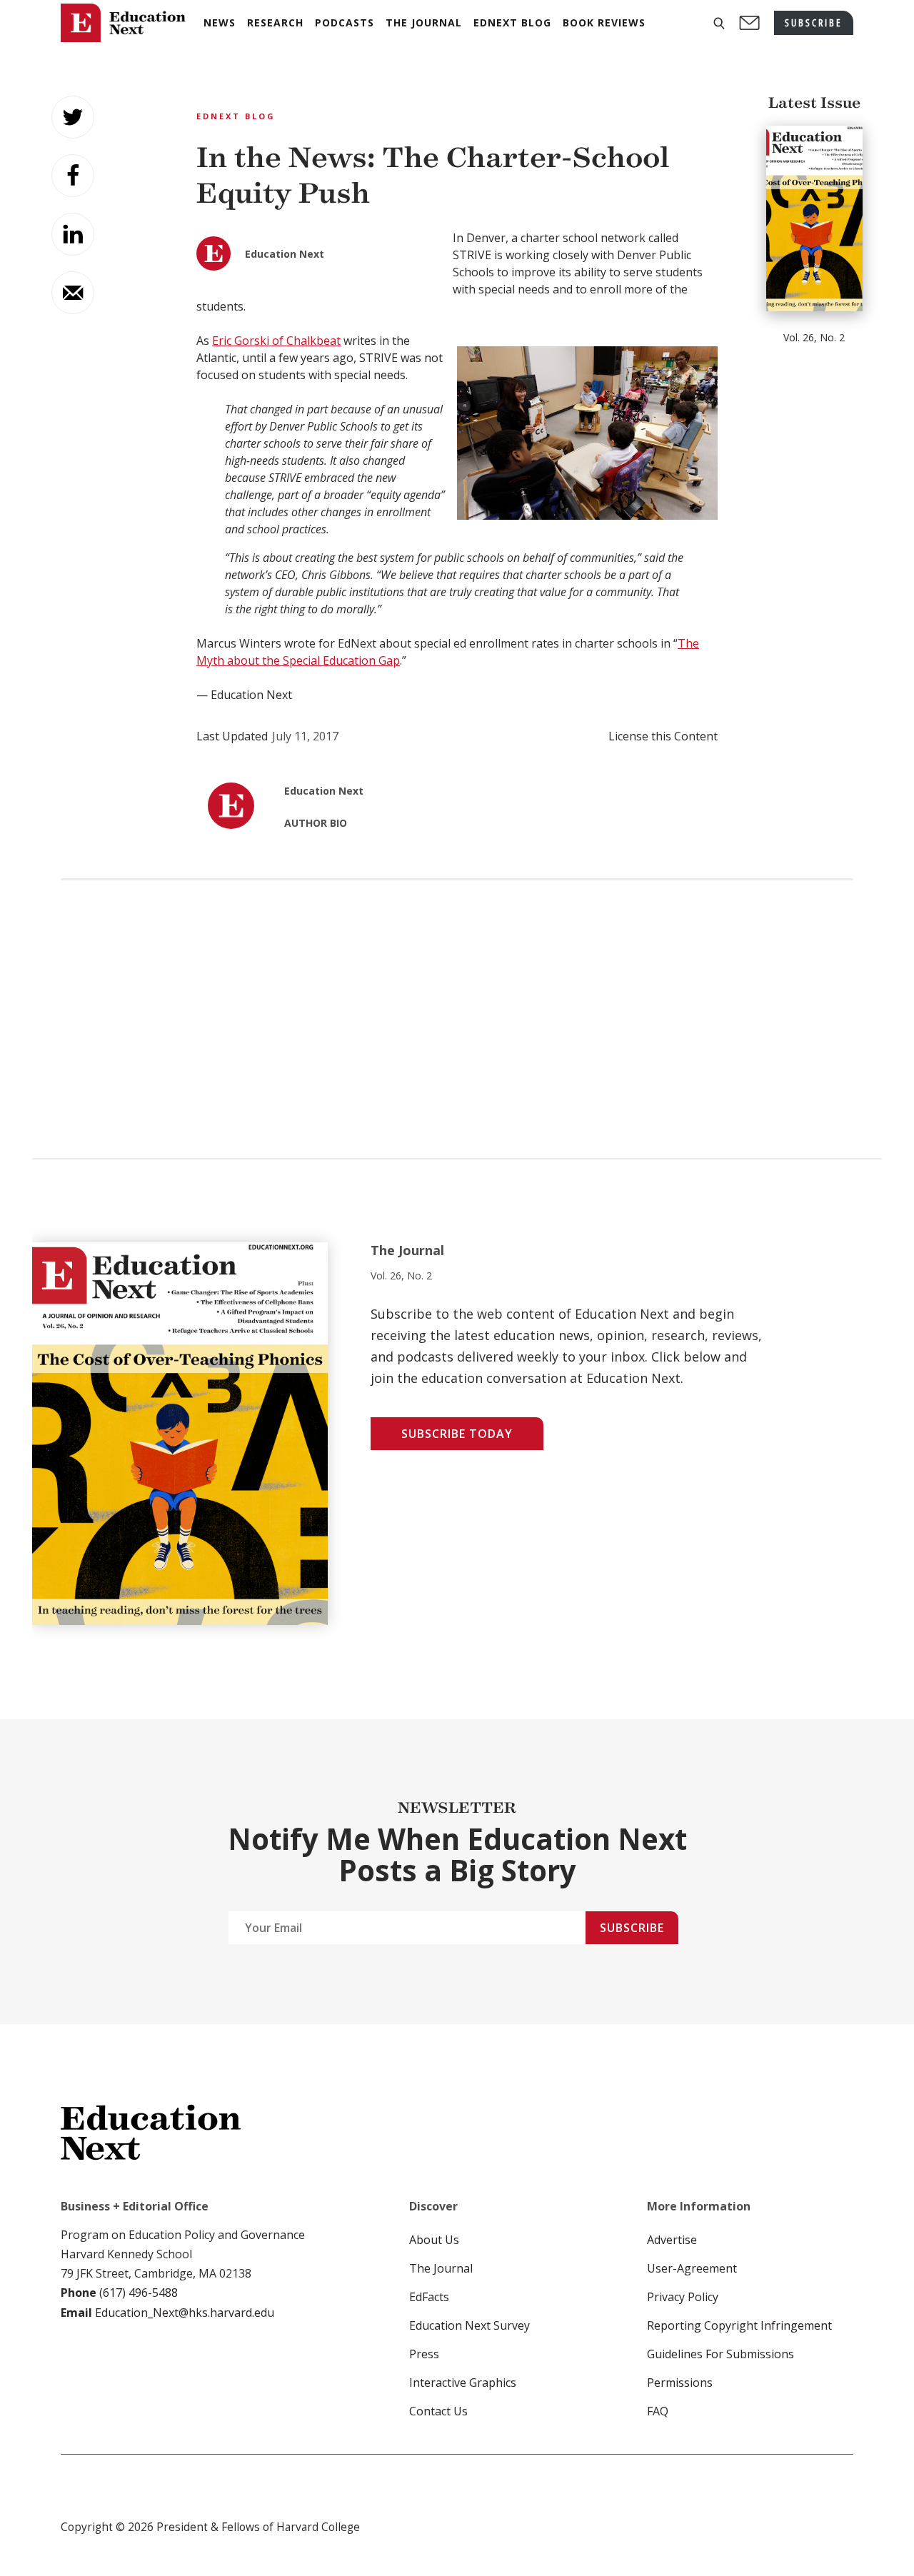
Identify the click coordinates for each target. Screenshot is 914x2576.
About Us (434, 2240)
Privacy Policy (683, 2297)
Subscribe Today (457, 1434)
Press (424, 2354)
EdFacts (429, 2297)
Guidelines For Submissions (720, 2354)
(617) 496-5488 (139, 2293)
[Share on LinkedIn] (73, 234)
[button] (719, 23)
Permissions (680, 2383)
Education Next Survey (469, 2325)
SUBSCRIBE (814, 22)
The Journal (441, 2268)
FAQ (658, 2411)
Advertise (672, 2240)
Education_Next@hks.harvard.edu (183, 2313)
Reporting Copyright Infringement (739, 2325)
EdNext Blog (236, 116)
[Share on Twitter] (73, 117)
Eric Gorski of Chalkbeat (276, 341)
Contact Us (438, 2411)
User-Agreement (692, 2268)
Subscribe (632, 1928)
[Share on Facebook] (73, 176)
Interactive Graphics (463, 2383)
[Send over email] (73, 293)
